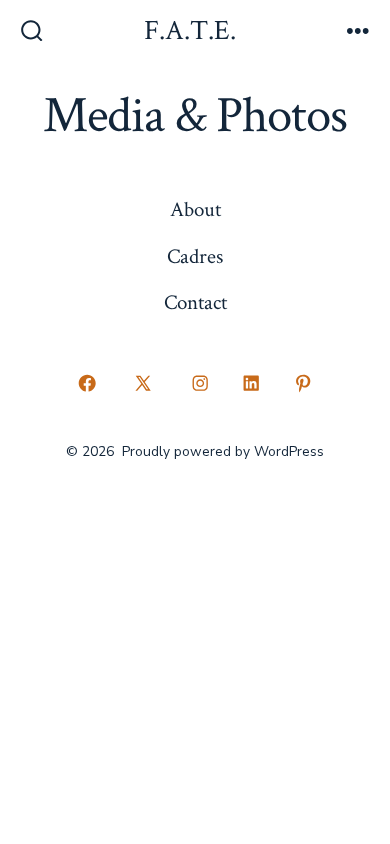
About (195, 209)
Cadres (195, 256)
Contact (195, 302)
